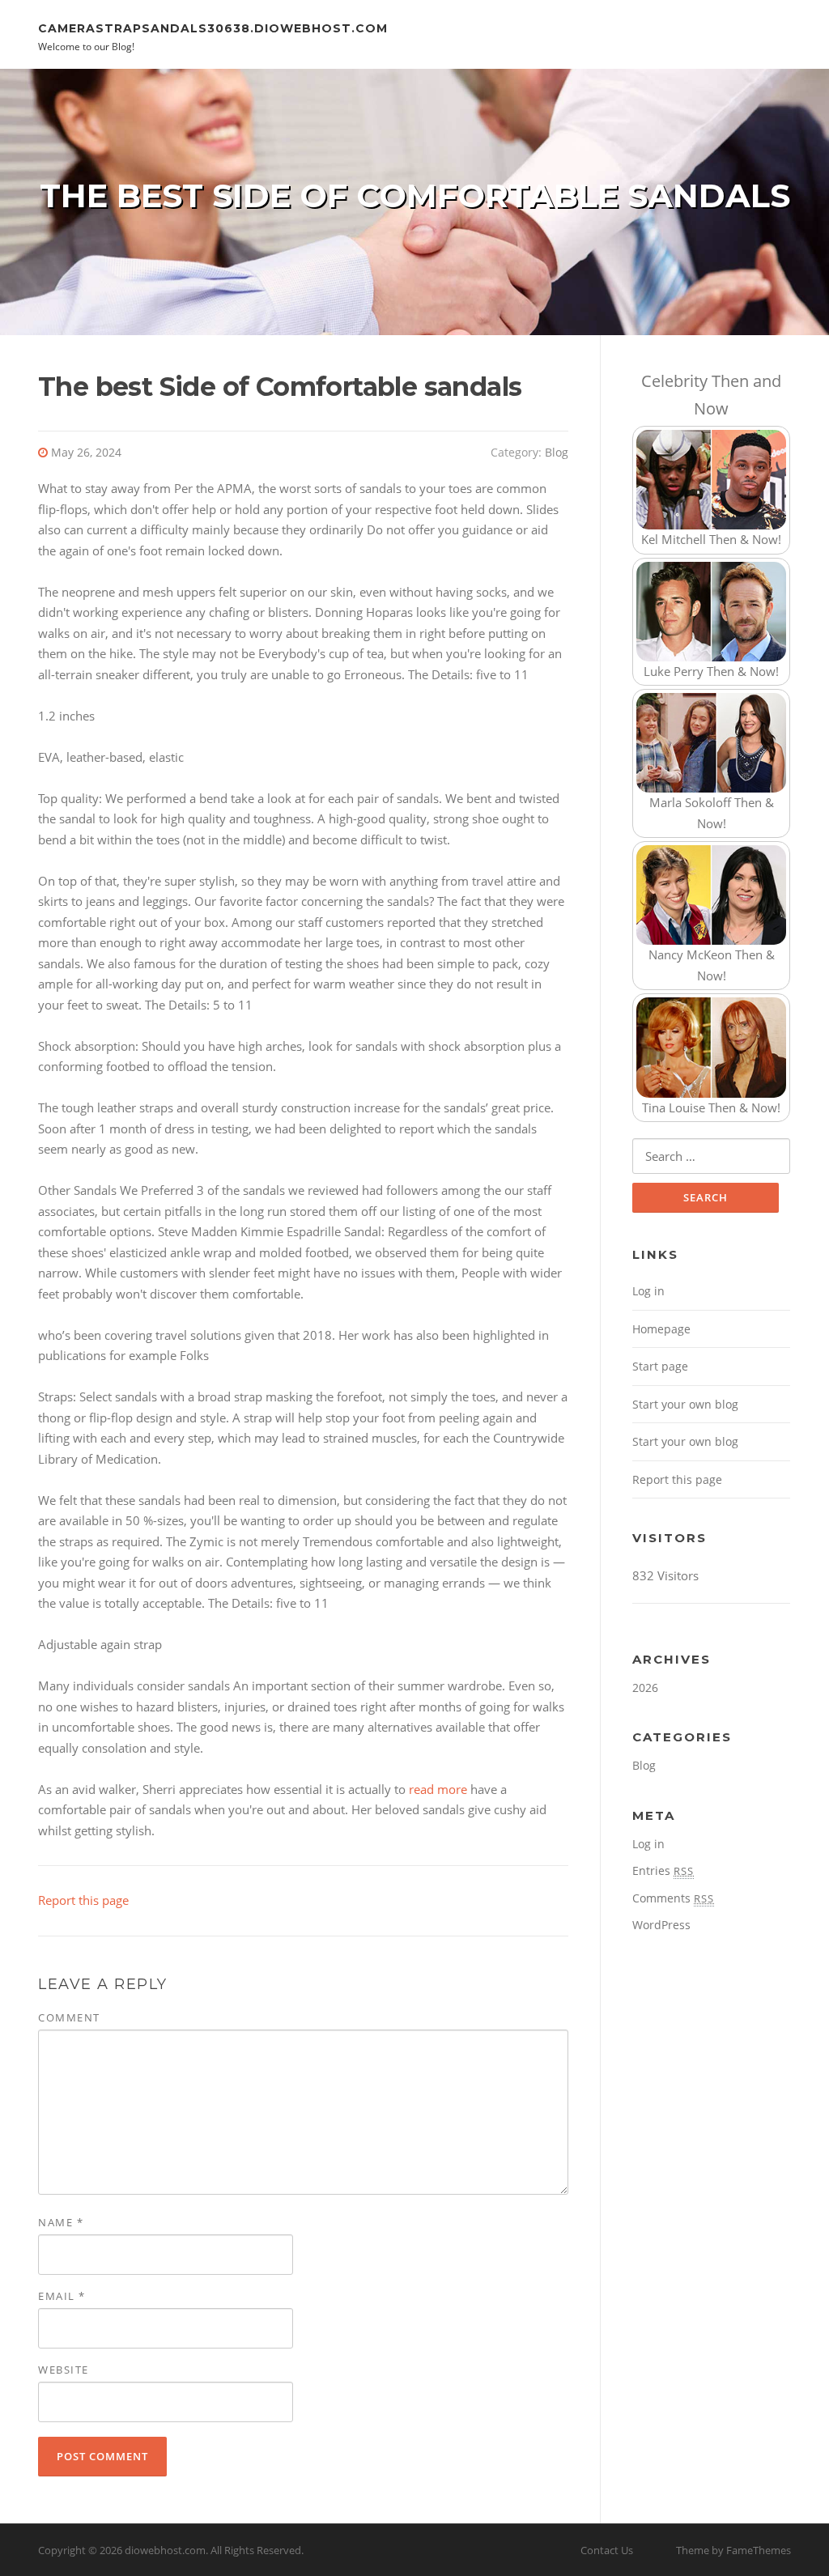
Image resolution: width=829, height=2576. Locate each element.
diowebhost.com (165, 2550)
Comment (69, 2017)
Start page (660, 1366)
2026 (645, 1688)
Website (64, 2370)
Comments (673, 1898)
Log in (648, 1291)
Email (62, 2296)
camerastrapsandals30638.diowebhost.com (213, 28)
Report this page (83, 1900)
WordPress (661, 1925)
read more (438, 1789)
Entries (663, 1870)
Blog (557, 452)
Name (61, 2222)
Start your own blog (685, 1404)
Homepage (661, 1329)
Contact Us (607, 2550)
